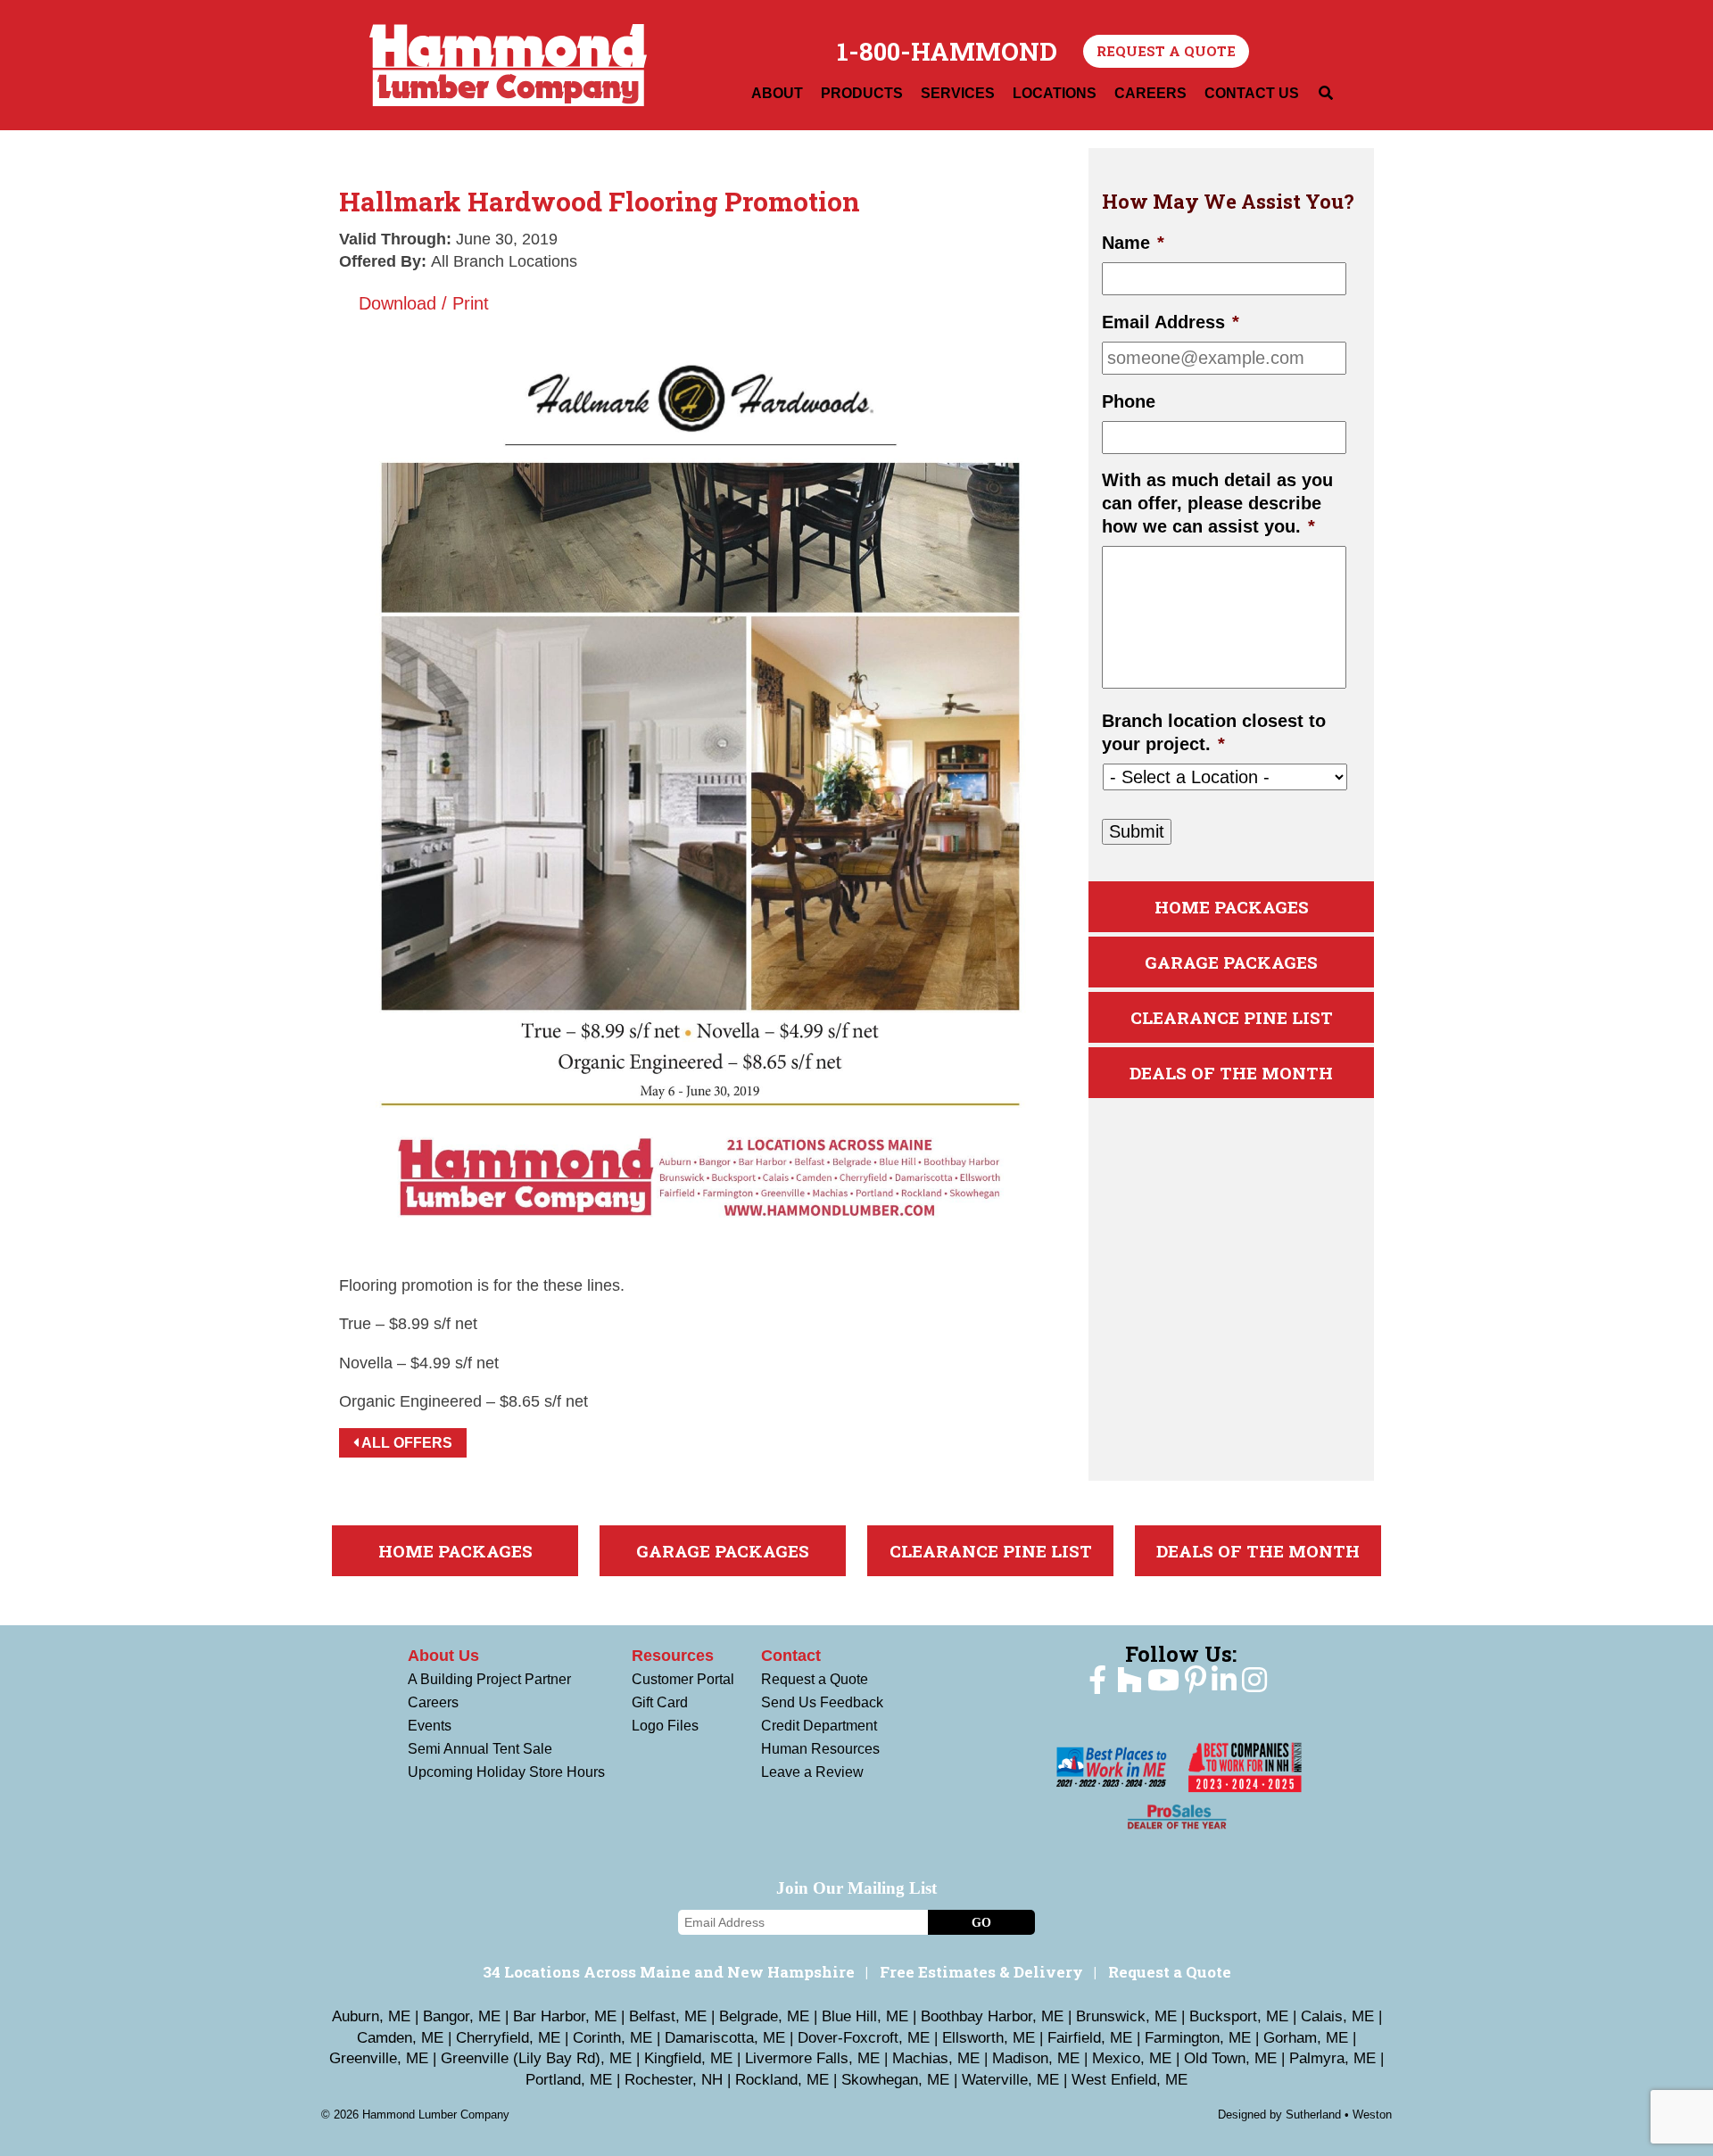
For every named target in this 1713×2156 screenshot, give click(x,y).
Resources (673, 1656)
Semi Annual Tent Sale (480, 1749)
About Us (443, 1656)
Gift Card (660, 1702)
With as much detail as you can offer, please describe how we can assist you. (1217, 503)
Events (430, 1726)
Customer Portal (683, 1679)
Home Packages (1232, 907)
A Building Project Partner (489, 1679)
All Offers (405, 1443)
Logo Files (665, 1726)
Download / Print (421, 303)
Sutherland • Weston (1339, 2115)
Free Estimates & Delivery (981, 1972)
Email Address (1171, 322)
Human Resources (820, 1749)
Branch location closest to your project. (1214, 732)
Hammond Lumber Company (508, 65)
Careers (433, 1702)
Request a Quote (1166, 51)
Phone (1129, 401)
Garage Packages (1231, 962)
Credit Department (819, 1726)
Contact (791, 1656)
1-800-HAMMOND (947, 52)
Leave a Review (812, 1772)
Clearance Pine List (1232, 1017)
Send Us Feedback (822, 1702)
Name (1133, 243)
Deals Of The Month (1231, 1073)
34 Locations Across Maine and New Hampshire (669, 1972)
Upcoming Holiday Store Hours (506, 1772)
